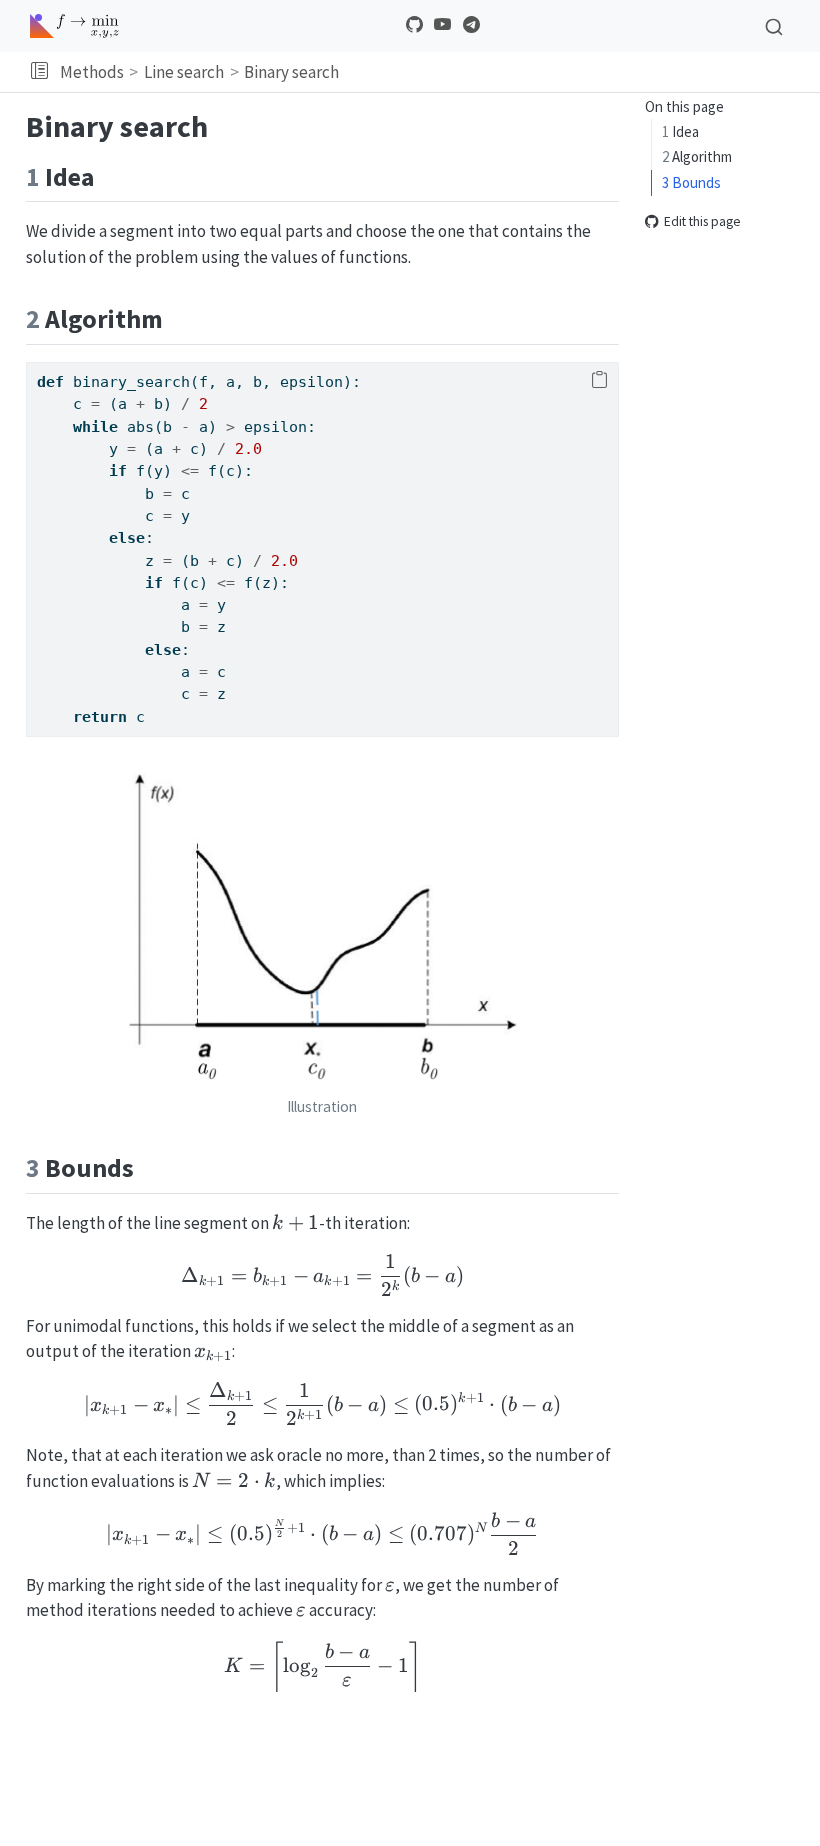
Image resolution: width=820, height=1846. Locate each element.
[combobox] (774, 26)
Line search (184, 72)
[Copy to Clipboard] (599, 381)
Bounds (691, 182)
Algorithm (697, 156)
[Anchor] (112, 175)
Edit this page (702, 222)
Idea (680, 131)
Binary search (291, 72)
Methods (92, 72)
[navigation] (576, 72)
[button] (39, 72)
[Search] (774, 26)
